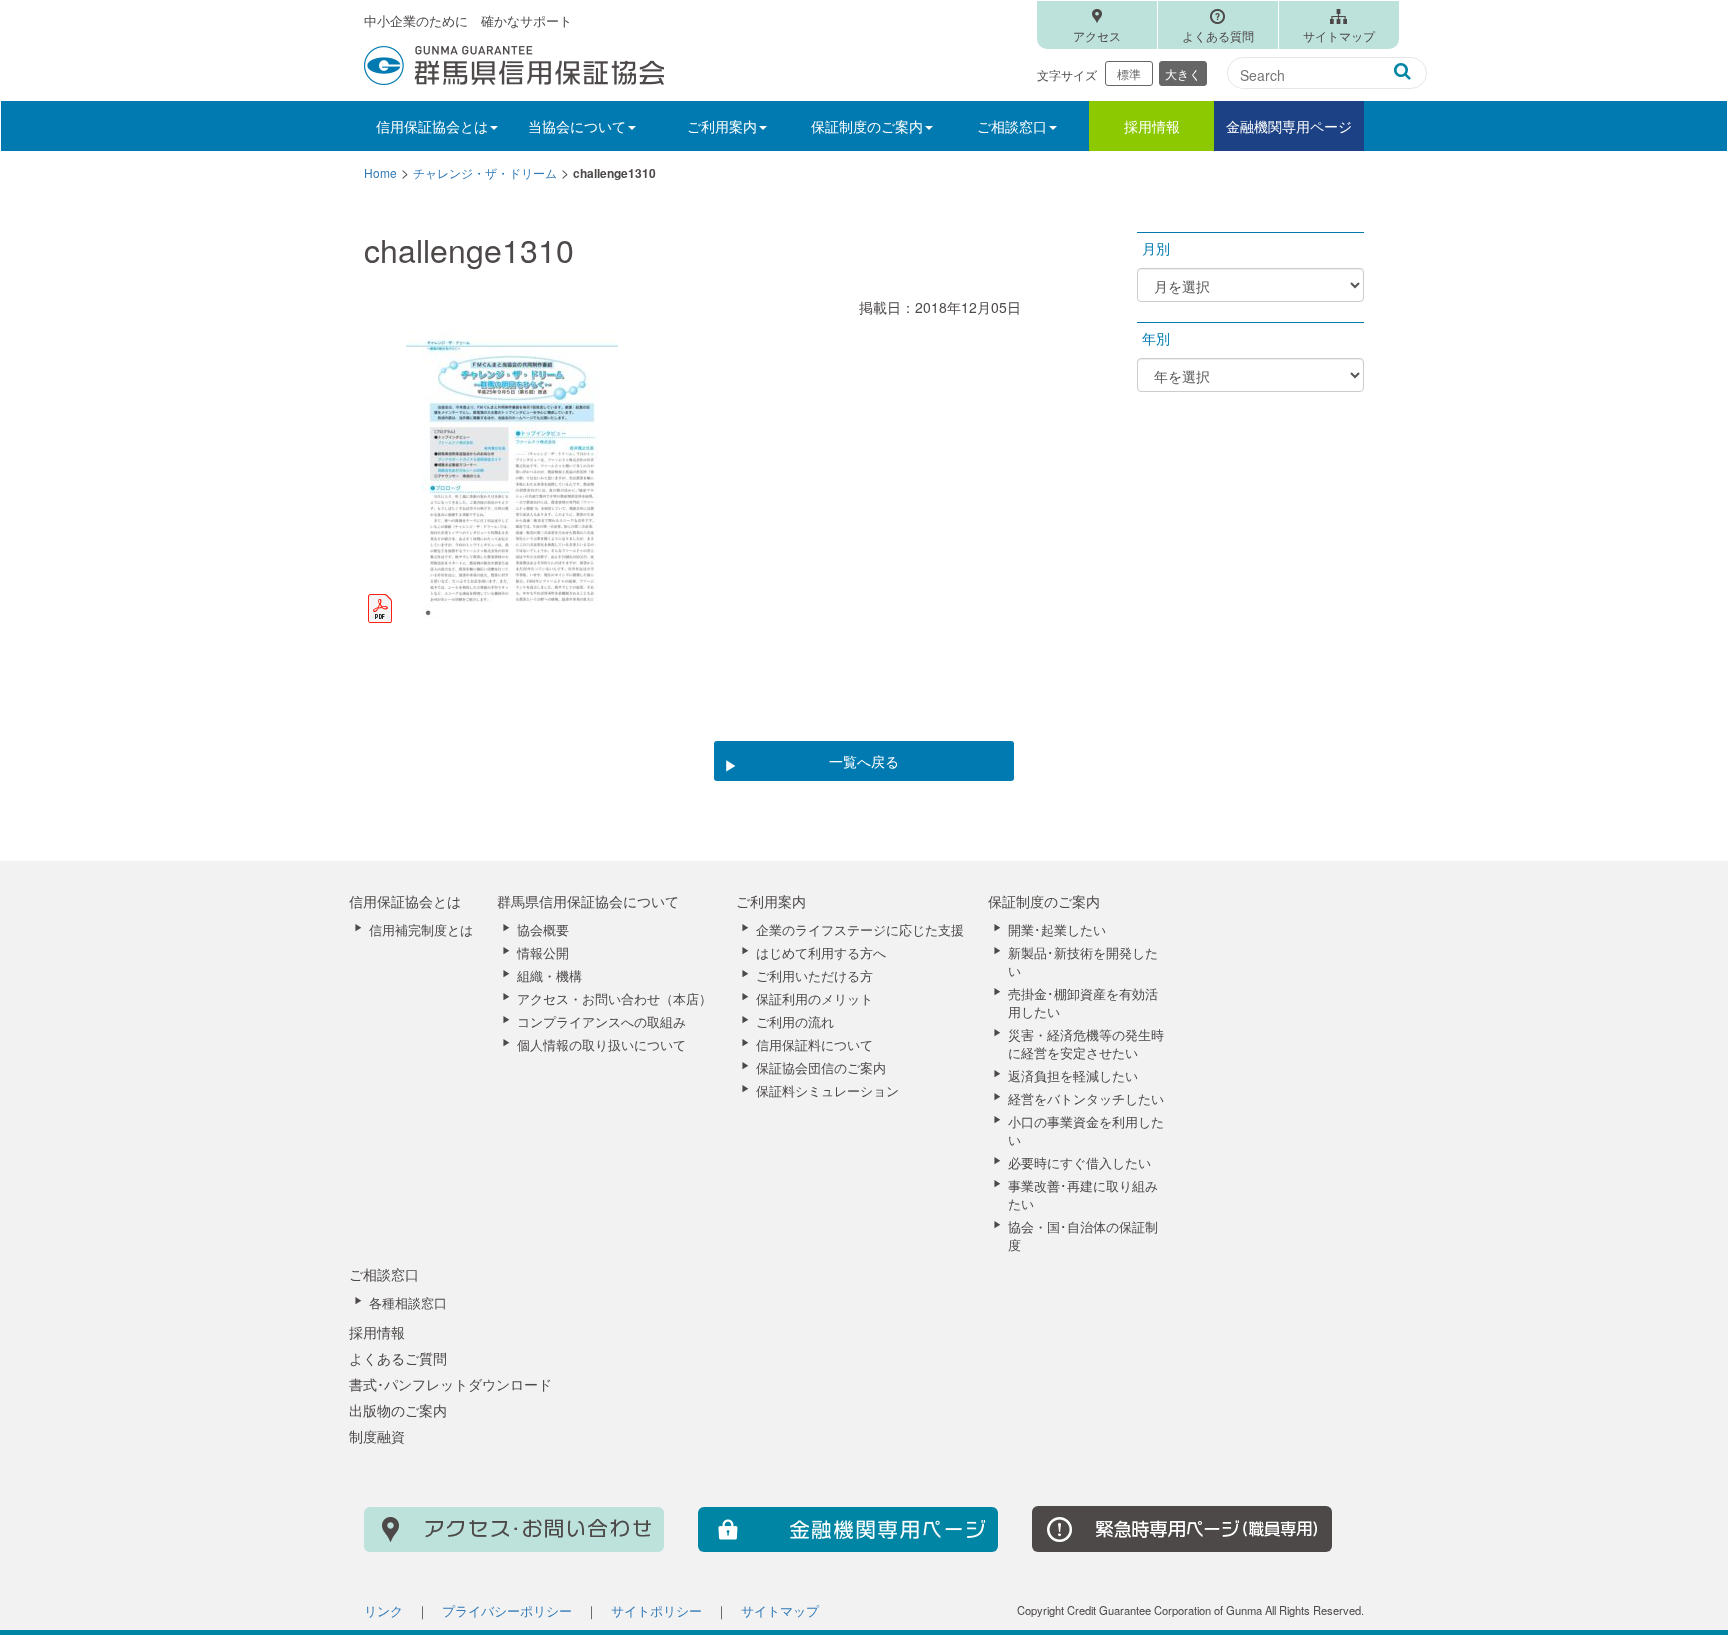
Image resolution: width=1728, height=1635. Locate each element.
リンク (383, 1611)
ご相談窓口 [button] (1012, 126)
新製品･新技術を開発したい (1083, 962)
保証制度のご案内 (1044, 901)
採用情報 (1152, 126)
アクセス (1097, 35)
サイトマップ (1339, 35)
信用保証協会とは (405, 901)
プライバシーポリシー (507, 1611)
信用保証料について (814, 1045)
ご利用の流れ (795, 1022)
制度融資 (377, 1436)
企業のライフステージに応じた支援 (860, 930)
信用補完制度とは (421, 930)
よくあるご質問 (398, 1358)
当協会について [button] (577, 126)
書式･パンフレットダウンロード (450, 1384)
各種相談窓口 (408, 1303)
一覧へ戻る (864, 761)
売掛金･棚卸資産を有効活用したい (1083, 1003)
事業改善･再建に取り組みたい (1083, 1195)
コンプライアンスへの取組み (601, 1022)
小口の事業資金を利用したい (1086, 1131)
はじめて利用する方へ (821, 953)
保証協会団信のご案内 (821, 1068)
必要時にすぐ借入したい (1079, 1163)
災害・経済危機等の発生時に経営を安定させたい (1086, 1044)
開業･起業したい (1057, 930)
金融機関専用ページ (1289, 126)
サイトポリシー (656, 1611)
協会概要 (543, 930)
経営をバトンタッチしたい (1086, 1099)
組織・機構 (549, 976)
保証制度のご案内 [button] (867, 126)
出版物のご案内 (398, 1410)
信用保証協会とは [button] (432, 126)
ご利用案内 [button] (722, 126)
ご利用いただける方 (814, 976)
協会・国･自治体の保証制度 (1083, 1236)
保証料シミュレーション (827, 1091)
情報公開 (543, 953)
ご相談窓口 (384, 1274)
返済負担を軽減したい (1073, 1076)
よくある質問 (1218, 35)
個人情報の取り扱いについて (601, 1045)
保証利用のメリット (814, 999)
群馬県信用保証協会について (588, 901)
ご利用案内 (771, 901)
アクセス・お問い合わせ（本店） (614, 999)
